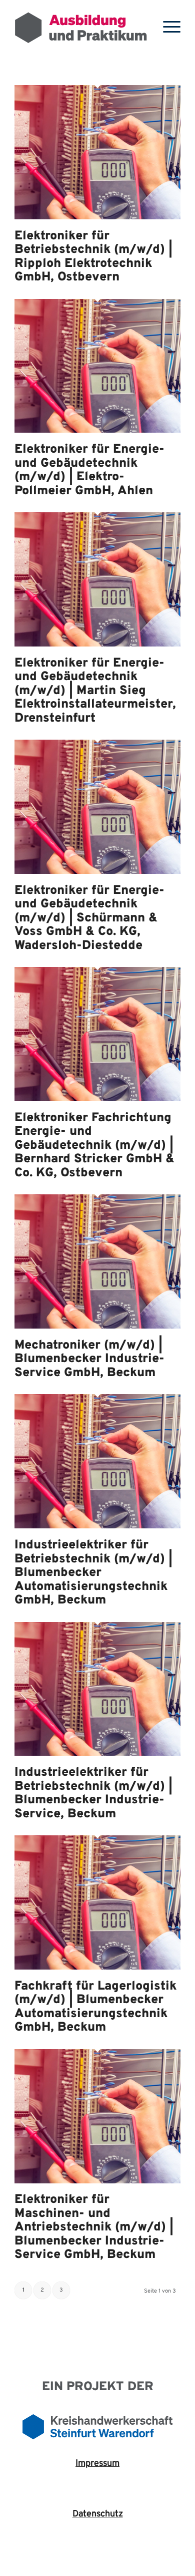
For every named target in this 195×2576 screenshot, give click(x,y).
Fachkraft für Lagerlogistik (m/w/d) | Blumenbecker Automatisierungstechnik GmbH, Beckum (95, 2007)
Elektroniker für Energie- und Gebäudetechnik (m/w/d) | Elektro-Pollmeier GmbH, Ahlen (89, 470)
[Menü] (167, 28)
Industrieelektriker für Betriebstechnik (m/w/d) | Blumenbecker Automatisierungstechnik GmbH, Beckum (93, 1573)
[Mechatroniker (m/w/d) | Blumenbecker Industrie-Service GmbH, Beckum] (97, 1326)
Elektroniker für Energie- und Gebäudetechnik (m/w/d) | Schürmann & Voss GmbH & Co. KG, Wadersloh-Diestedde (89, 918)
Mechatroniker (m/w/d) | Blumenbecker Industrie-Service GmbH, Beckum (89, 1359)
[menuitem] (167, 28)
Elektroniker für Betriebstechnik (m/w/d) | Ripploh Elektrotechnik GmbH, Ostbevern (93, 257)
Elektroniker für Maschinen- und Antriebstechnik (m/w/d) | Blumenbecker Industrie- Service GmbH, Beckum (94, 2227)
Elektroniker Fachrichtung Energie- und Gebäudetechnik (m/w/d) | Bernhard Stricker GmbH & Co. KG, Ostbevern (94, 1146)
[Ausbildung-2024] (81, 28)
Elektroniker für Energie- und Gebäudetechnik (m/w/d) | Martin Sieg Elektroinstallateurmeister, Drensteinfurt (95, 691)
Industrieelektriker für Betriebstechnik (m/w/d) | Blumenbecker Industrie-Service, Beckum (93, 1794)
